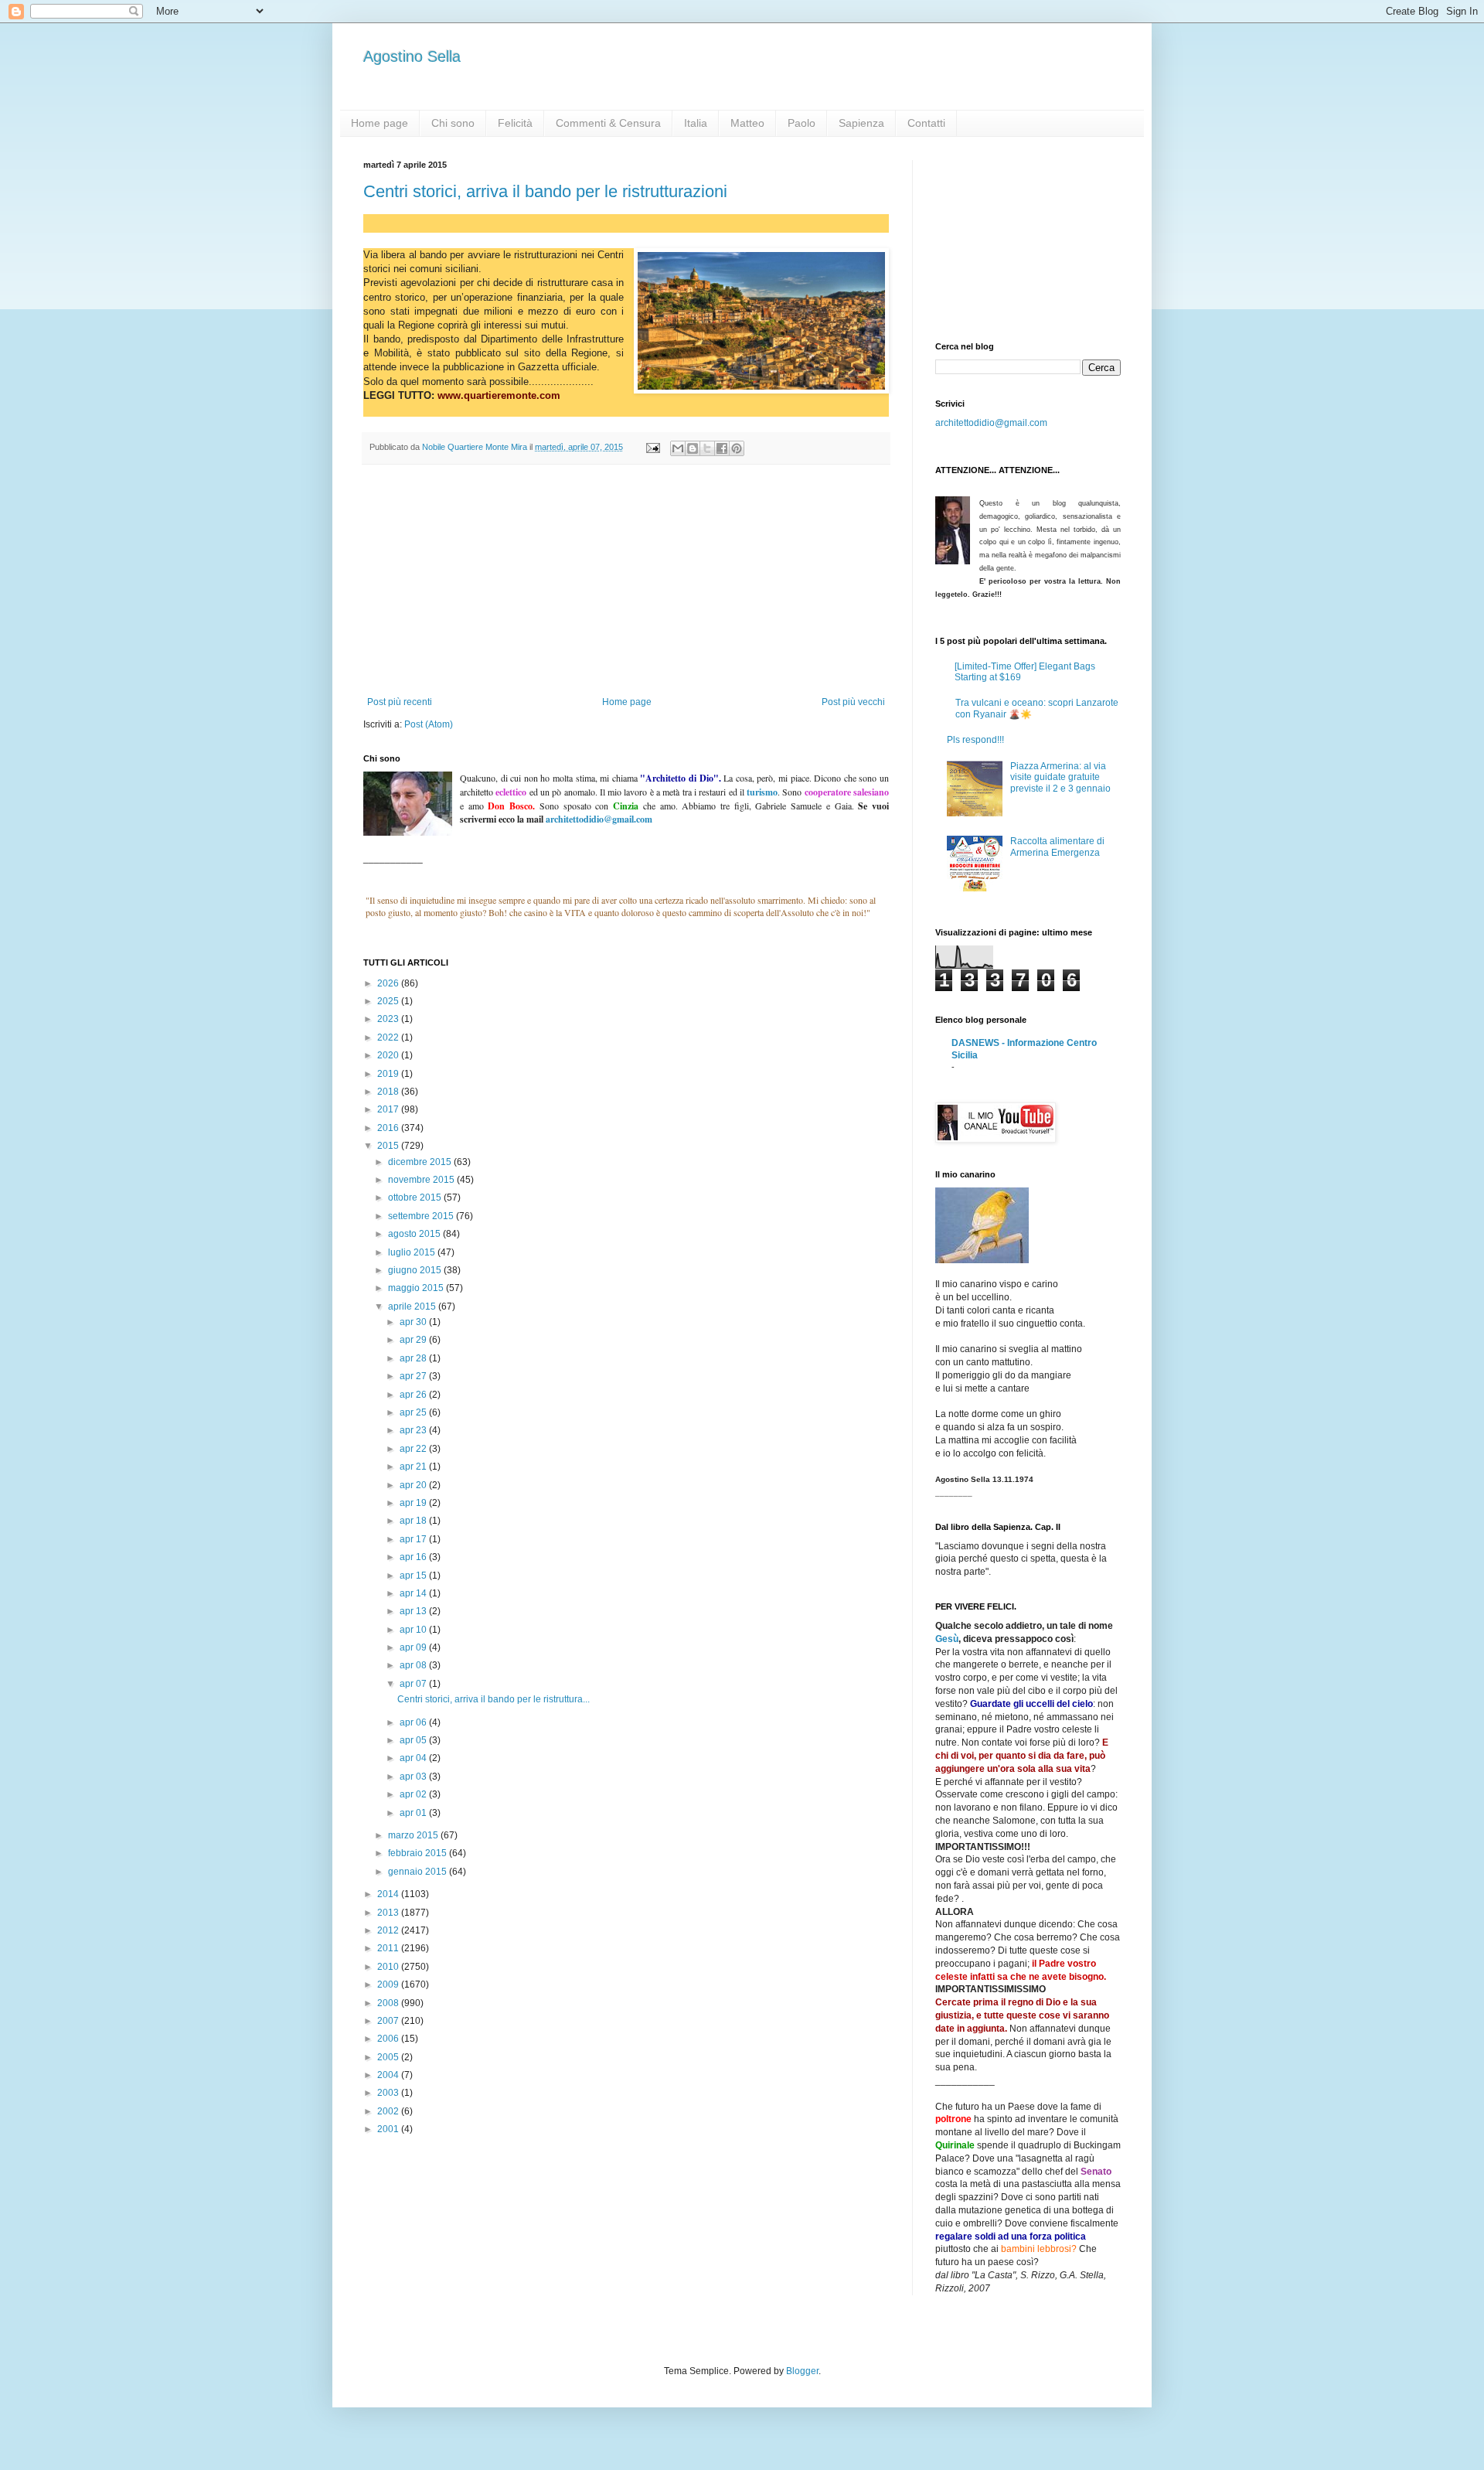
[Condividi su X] (707, 448)
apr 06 (414, 1722)
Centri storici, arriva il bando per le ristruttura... (494, 1699)
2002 (389, 2111)
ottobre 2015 (416, 1198)
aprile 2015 (413, 1307)
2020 (389, 1055)
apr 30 (414, 1322)
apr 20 (414, 1485)
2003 (389, 2093)
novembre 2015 (422, 1180)
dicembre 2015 (421, 1162)
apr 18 (414, 1521)
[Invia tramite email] (678, 448)
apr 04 (414, 1758)
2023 (389, 1019)
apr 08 (414, 1665)
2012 (389, 1930)
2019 (389, 1074)
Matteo (747, 123)
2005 (389, 2057)
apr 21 (414, 1467)
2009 (389, 1985)
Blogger (802, 2371)
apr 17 (414, 1539)
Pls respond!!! (975, 740)
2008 (389, 2003)
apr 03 (414, 1777)
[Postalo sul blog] (693, 448)
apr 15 (414, 1576)
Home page (380, 123)
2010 (389, 1967)
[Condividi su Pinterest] (737, 448)
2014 (389, 1894)
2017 (389, 1109)
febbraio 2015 (419, 1853)
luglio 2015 (413, 1252)
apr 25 (414, 1412)
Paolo (802, 123)
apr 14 (414, 1593)
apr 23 (414, 1430)
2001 (389, 2129)
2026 (389, 983)
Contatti (926, 123)
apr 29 (414, 1340)
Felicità (515, 123)
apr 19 (414, 1503)
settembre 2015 (422, 1216)
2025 (389, 1001)
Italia (696, 123)
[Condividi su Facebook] (722, 448)
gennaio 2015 (419, 1872)
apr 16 (414, 1557)
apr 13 (414, 1611)
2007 (389, 2021)
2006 (389, 2039)
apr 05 (414, 1740)
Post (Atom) (429, 724)
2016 (389, 1128)
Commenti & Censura (608, 123)
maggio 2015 (417, 1288)
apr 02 (414, 1794)
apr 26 (414, 1395)
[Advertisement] (626, 581)
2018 (389, 1092)
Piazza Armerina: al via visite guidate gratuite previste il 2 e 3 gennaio (1060, 777)
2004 (389, 2075)
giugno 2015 (416, 1270)
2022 (389, 1037)
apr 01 (414, 1813)
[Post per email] (652, 447)
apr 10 (414, 1630)
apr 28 (414, 1358)
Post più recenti (400, 702)
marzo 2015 (414, 1835)
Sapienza (861, 123)
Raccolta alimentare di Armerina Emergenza (1057, 847)
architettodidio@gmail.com (991, 423)
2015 (389, 1146)
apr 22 (414, 1449)
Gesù (947, 1639)
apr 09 (414, 1647)
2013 (389, 1913)
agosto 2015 (415, 1234)
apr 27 (414, 1376)
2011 (389, 1948)
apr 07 (414, 1684)
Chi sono (453, 123)
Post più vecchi (853, 702)
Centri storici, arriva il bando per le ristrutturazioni (545, 191)
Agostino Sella (412, 56)
